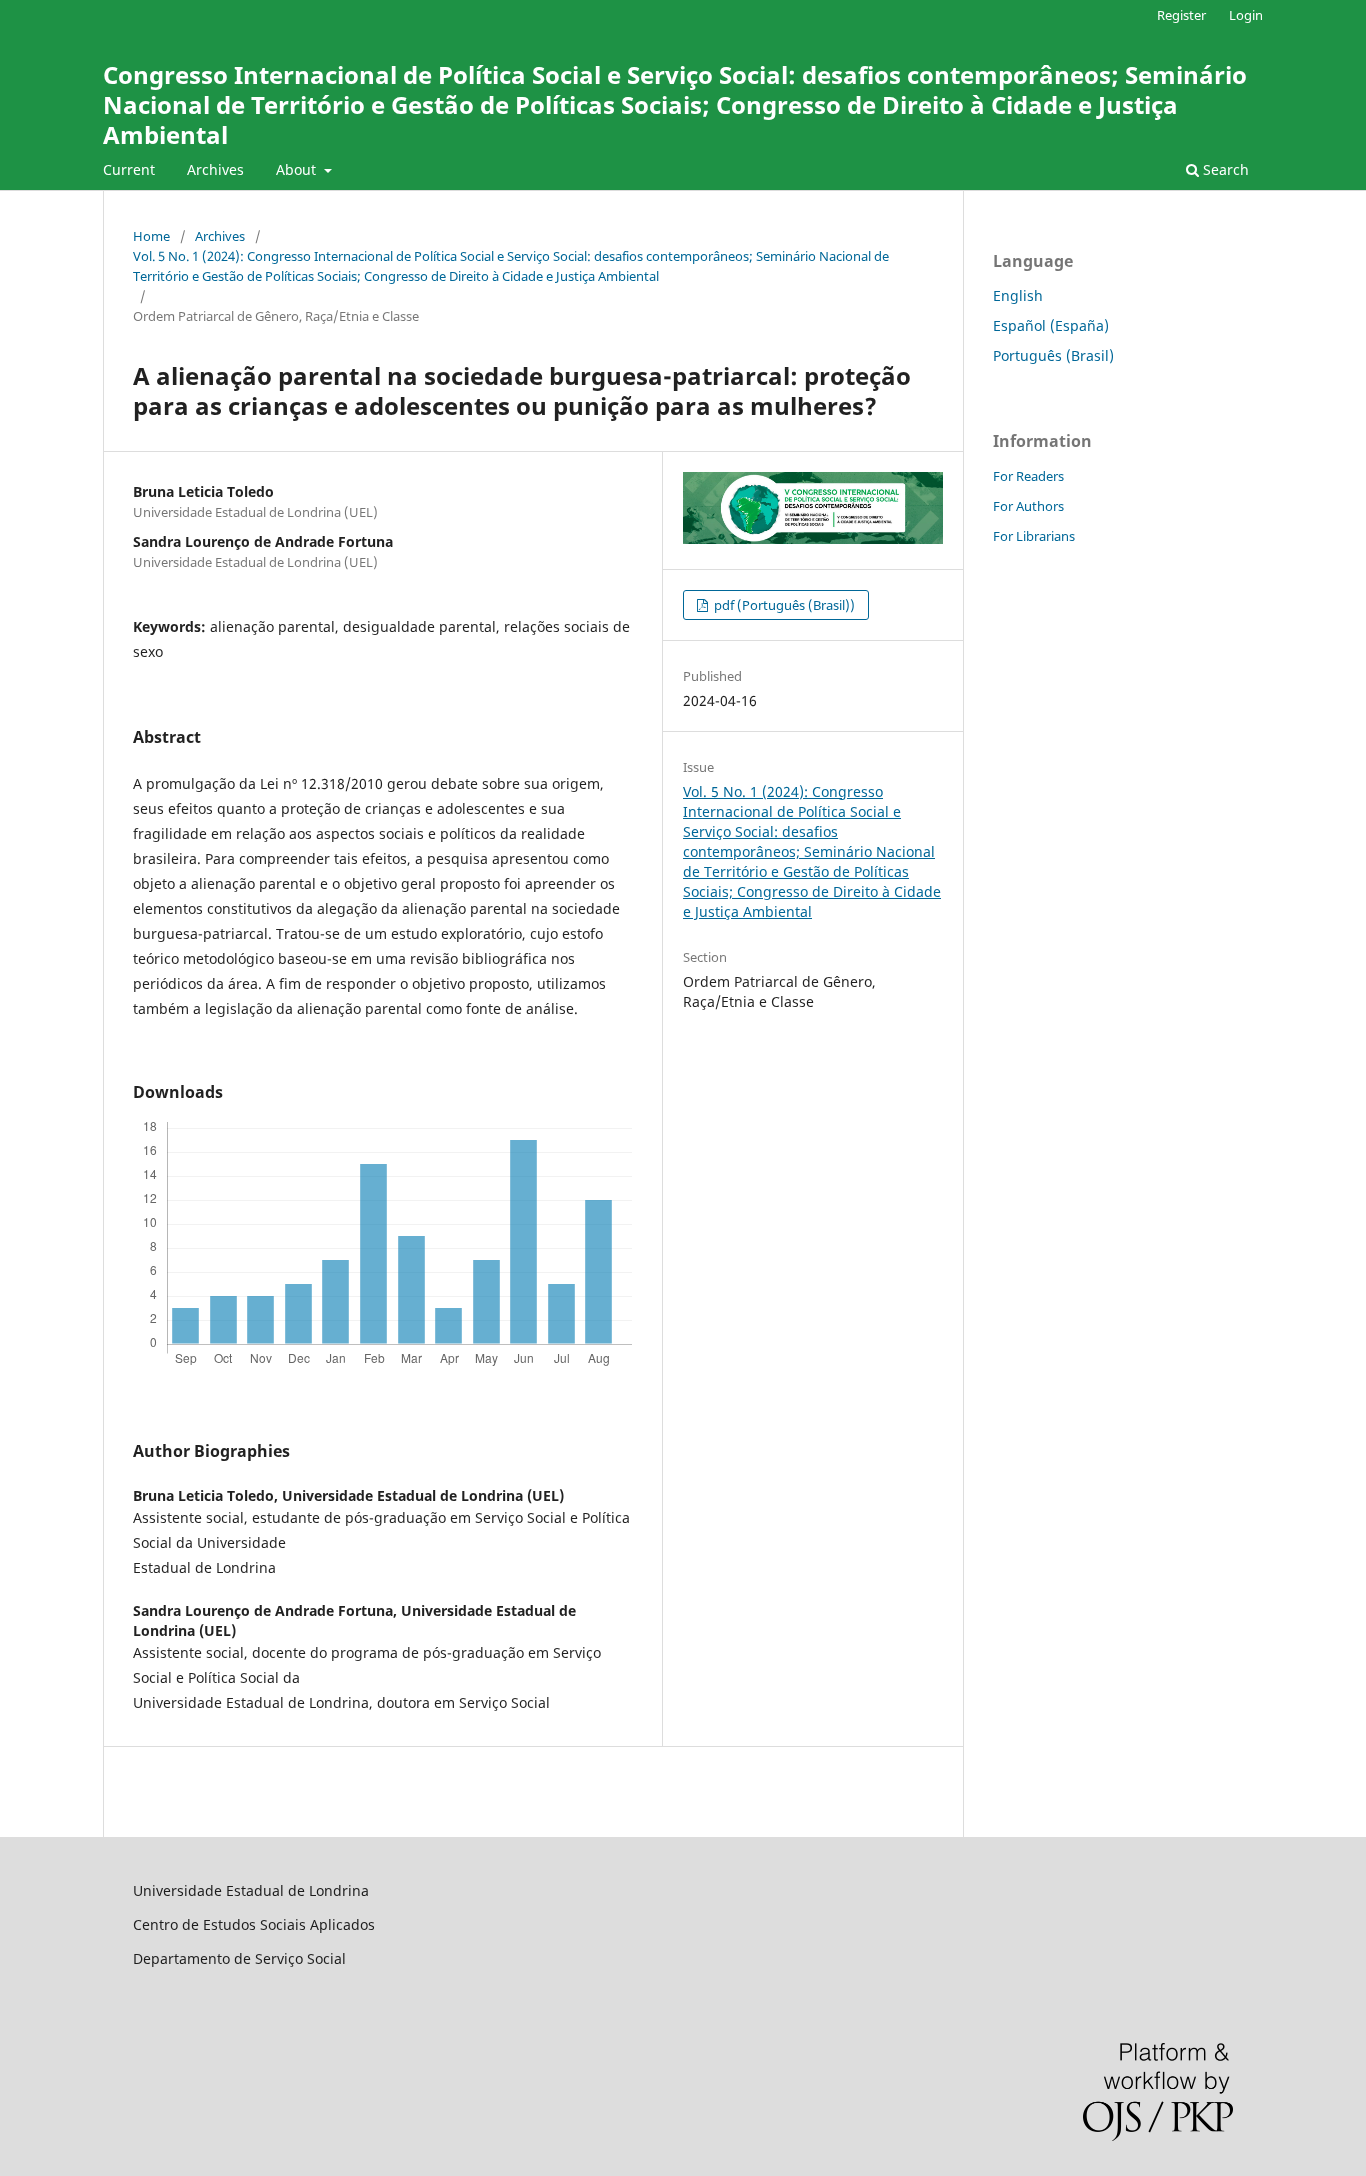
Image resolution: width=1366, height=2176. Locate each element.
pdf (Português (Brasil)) (783, 605)
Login (1246, 15)
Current (129, 169)
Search (1224, 169)
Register (1181, 15)
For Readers (1028, 476)
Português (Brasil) (1053, 355)
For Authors (1028, 506)
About (298, 169)
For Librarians (1034, 536)
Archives (215, 169)
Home (151, 236)
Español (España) (1051, 325)
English (1018, 295)
